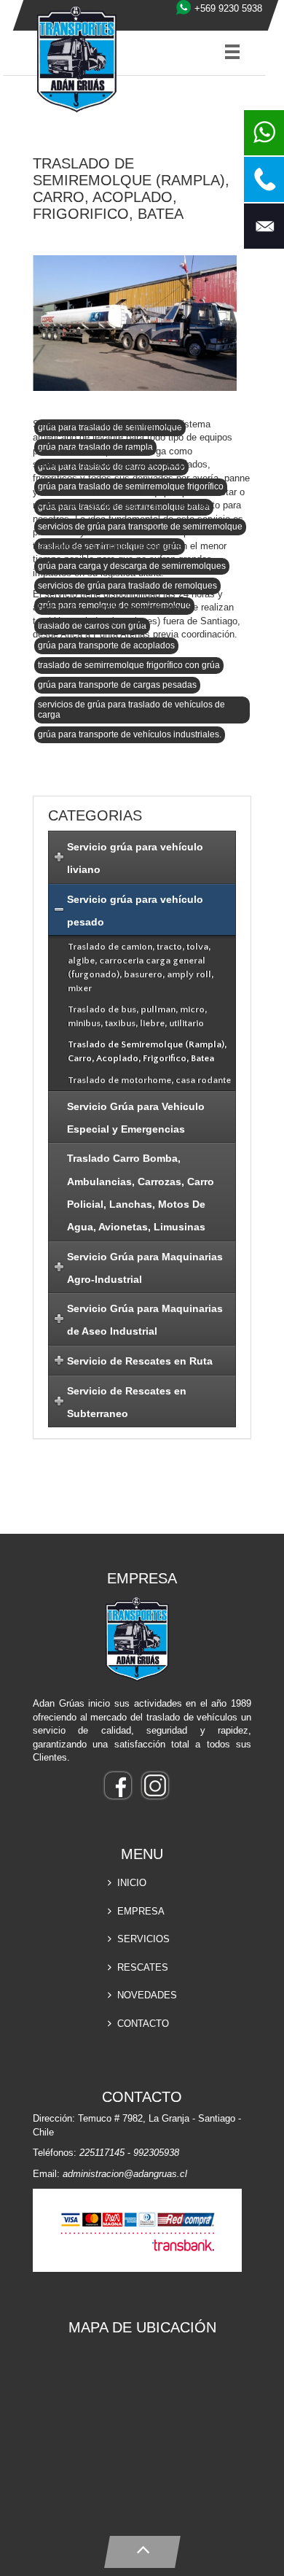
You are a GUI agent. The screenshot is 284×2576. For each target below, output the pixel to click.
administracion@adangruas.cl (125, 2174)
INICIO (132, 1883)
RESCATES (143, 1967)
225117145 (102, 2153)
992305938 (156, 2153)
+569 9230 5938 (228, 8)
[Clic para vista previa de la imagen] (135, 325)
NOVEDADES (147, 1995)
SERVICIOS (143, 1939)
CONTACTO (143, 2024)
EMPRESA (141, 1911)
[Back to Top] (142, 2549)
